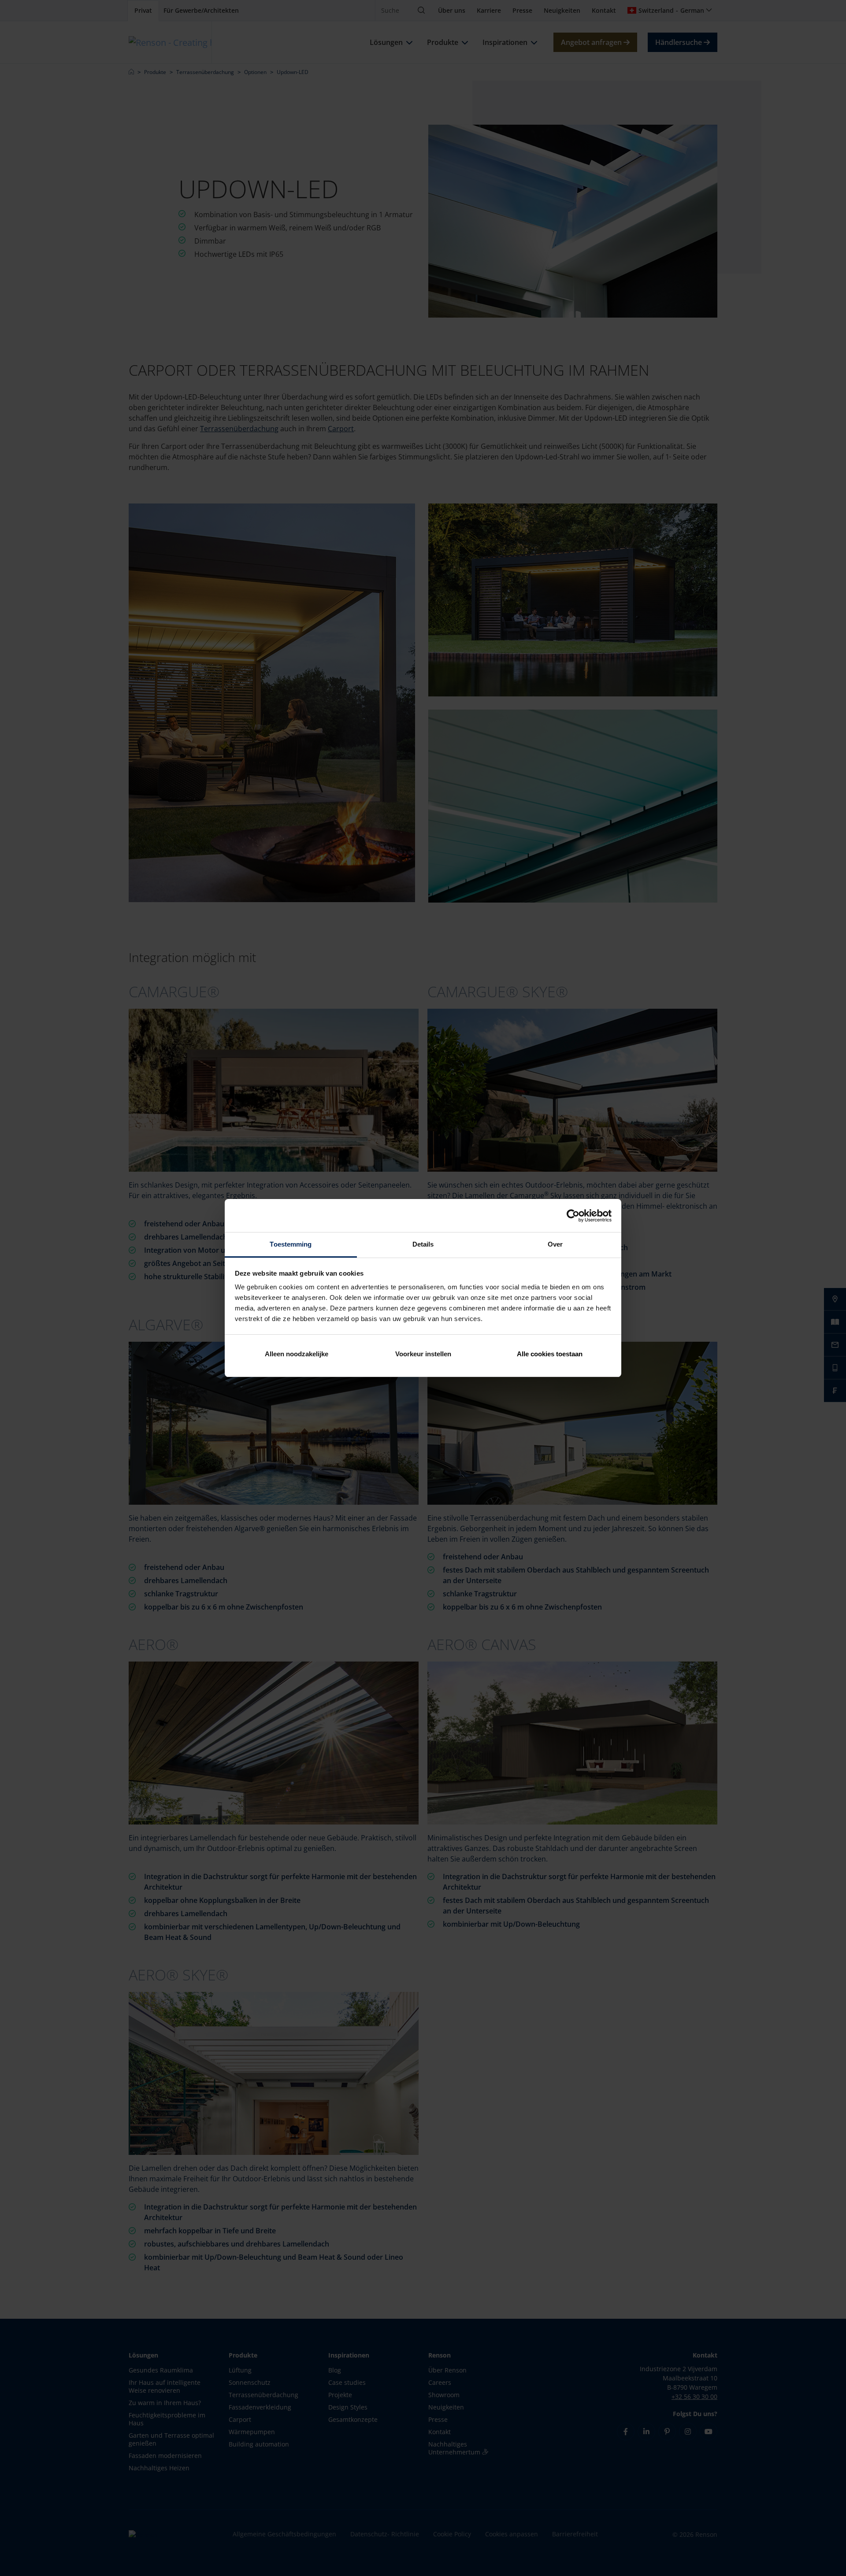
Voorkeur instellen (423, 1354)
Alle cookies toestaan (550, 1354)
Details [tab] (423, 1244)
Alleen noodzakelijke (297, 1354)
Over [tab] (555, 1244)
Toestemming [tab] (291, 1244)
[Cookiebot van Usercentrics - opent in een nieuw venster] (573, 1216)
